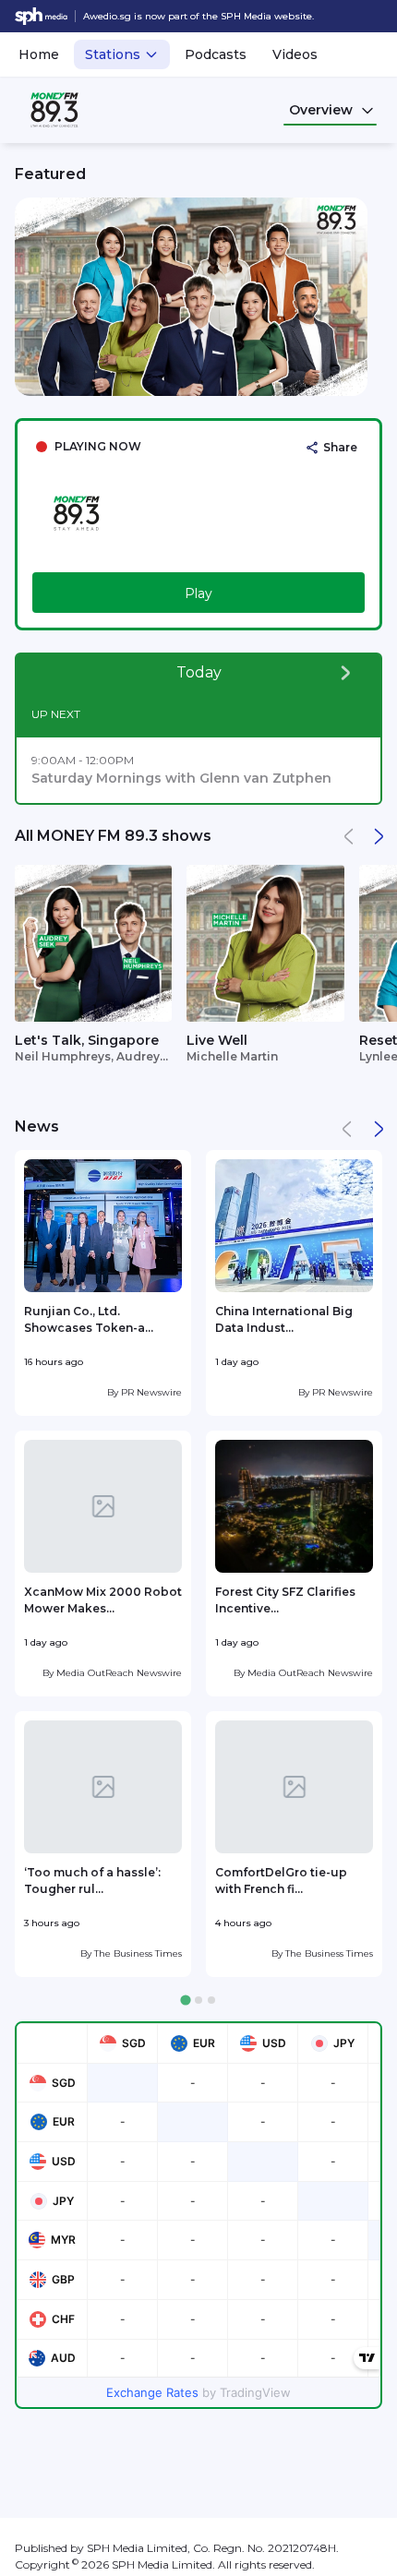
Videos (295, 54)
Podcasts (216, 54)
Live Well (217, 1040)
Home (39, 54)
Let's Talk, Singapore (87, 1040)
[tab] (185, 2001)
